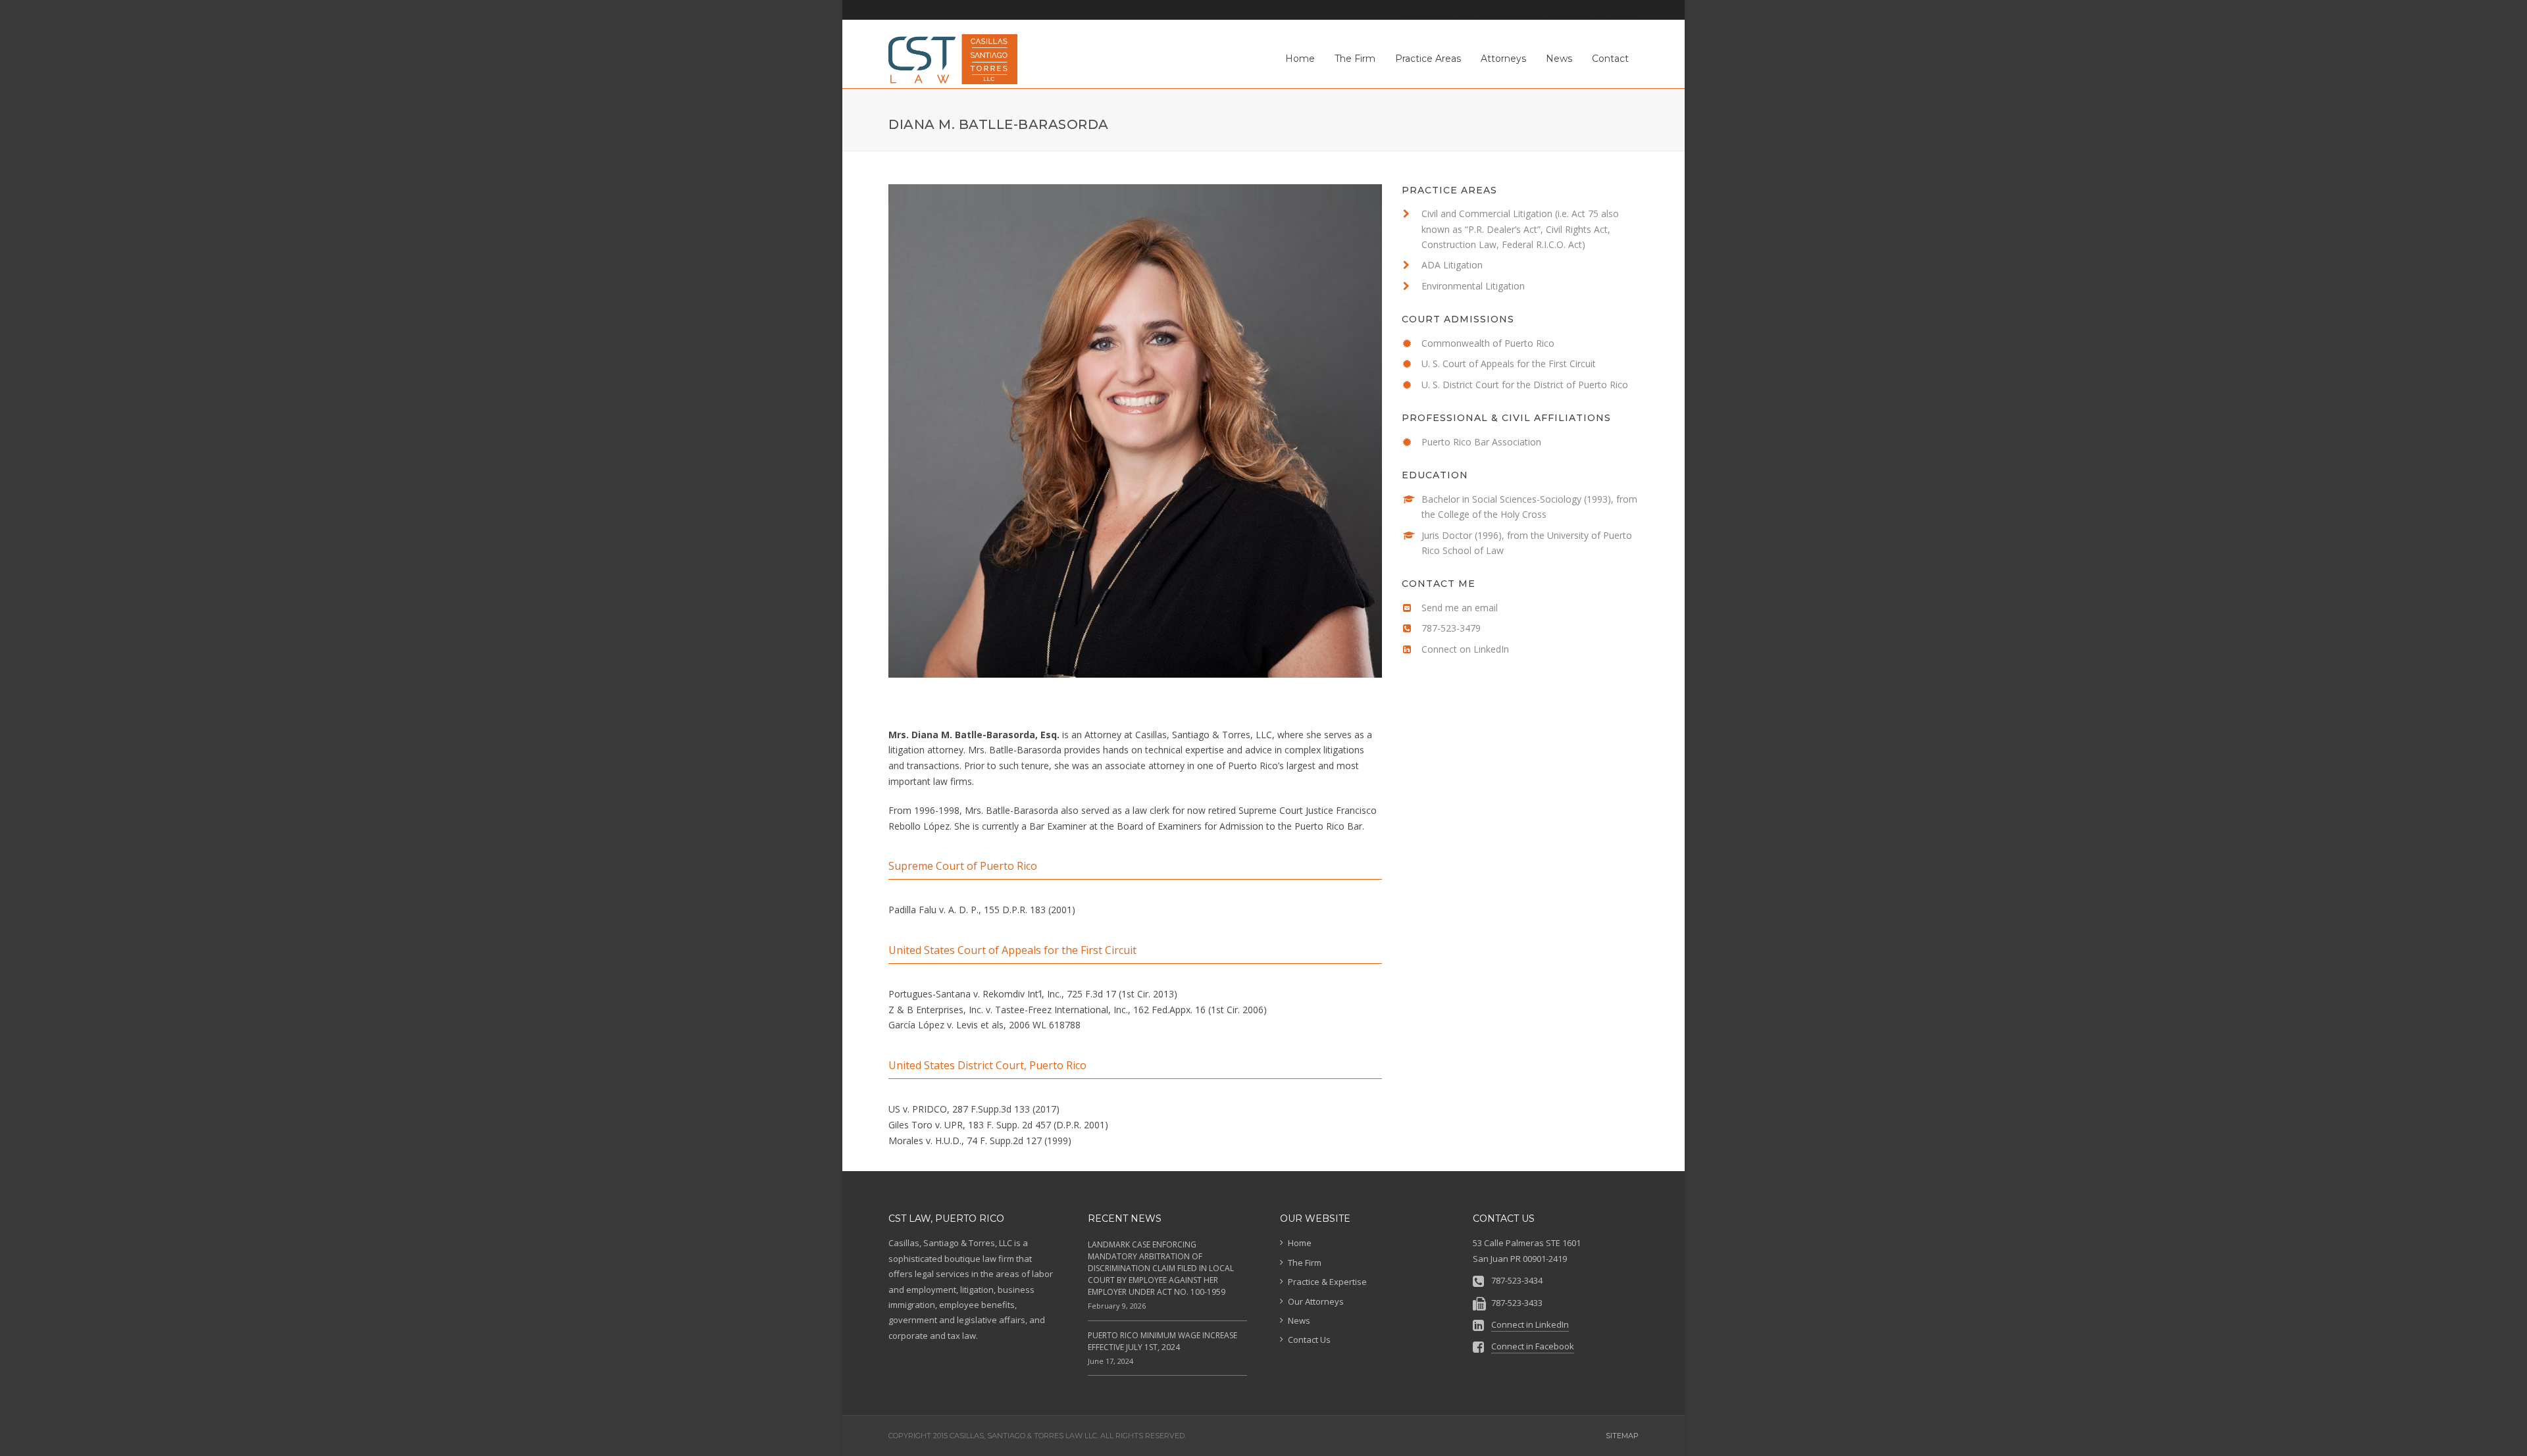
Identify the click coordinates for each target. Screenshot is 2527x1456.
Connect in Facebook (1533, 1346)
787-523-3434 (1517, 1280)
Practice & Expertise (1327, 1282)
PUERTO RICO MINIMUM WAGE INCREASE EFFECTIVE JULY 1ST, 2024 (1162, 1341)
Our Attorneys (1316, 1301)
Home (1300, 1243)
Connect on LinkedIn (1465, 649)
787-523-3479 (1451, 628)
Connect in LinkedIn (1530, 1324)
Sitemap (1622, 1436)
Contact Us (1309, 1340)
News (1299, 1320)
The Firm (1305, 1263)
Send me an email (1460, 608)
